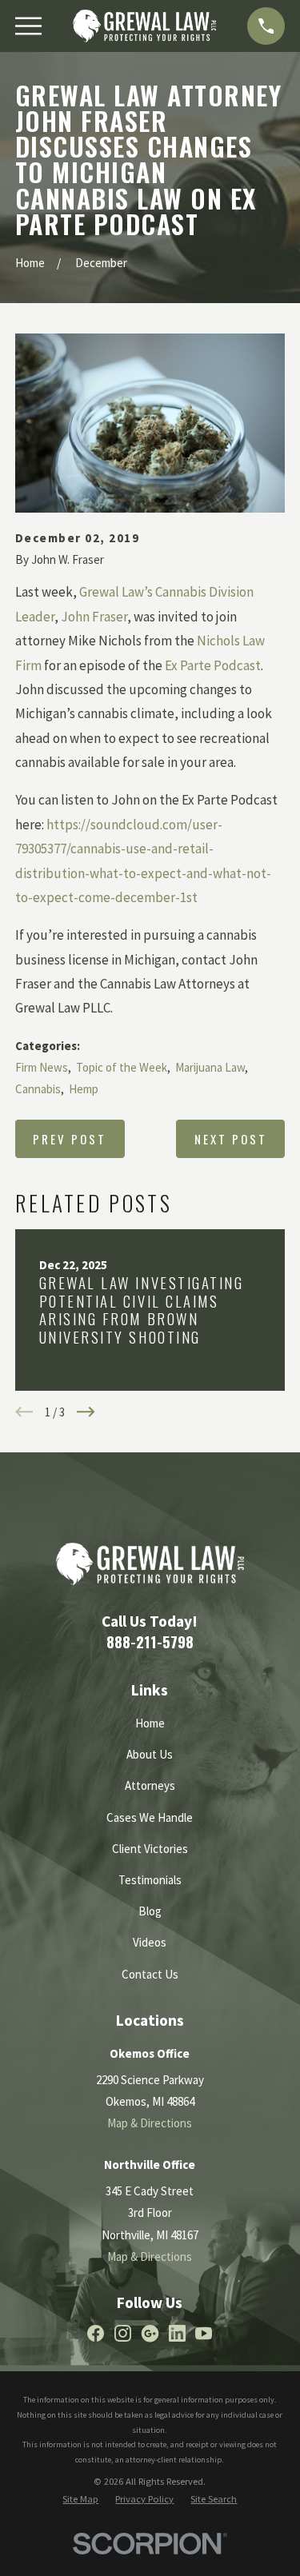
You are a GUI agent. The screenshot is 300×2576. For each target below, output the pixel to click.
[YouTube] (204, 2333)
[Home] (144, 26)
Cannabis (38, 1089)
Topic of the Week (122, 1067)
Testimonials (150, 1880)
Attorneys (150, 1785)
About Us (150, 1754)
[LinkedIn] (177, 2333)
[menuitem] (80, 2500)
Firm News (42, 1067)
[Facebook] (96, 2333)
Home (150, 1723)
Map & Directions (150, 2123)
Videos (150, 1942)
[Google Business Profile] (150, 2333)
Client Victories (150, 1849)
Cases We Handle (150, 1817)
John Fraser (94, 617)
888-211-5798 (150, 1641)
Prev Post (70, 1139)
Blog (150, 1911)
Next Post (231, 1139)
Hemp (84, 1089)
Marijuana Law (210, 1067)
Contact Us (150, 1974)
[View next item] (86, 1412)
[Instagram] (123, 2333)
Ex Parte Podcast (213, 665)
